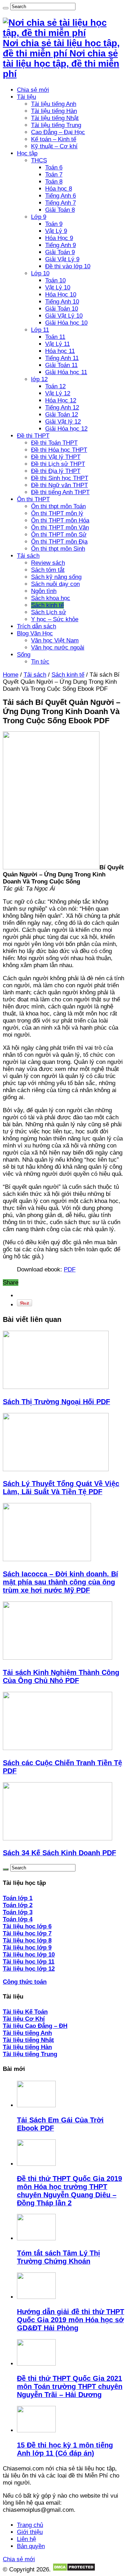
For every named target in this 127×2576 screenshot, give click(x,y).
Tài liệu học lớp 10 (29, 1955)
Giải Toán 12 (62, 415)
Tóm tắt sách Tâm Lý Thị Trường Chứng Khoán (59, 2257)
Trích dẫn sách (37, 626)
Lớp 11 (40, 330)
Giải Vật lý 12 (63, 422)
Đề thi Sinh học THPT (60, 478)
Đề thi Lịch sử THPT (58, 464)
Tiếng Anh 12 (62, 408)
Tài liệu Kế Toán (25, 2012)
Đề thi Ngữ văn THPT (59, 485)
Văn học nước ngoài (58, 648)
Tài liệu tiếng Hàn (54, 111)
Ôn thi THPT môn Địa (59, 542)
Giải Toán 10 (62, 309)
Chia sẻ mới (33, 90)
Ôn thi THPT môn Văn (60, 528)
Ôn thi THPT (33, 499)
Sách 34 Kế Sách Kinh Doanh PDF (59, 1853)
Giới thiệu (30, 2532)
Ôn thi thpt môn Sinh (58, 549)
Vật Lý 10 (58, 287)
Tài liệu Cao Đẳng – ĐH (35, 2026)
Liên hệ (26, 2539)
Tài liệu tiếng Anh (54, 104)
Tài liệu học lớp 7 (27, 1933)
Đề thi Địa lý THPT (56, 471)
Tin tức (40, 662)
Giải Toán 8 (60, 210)
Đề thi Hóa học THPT (59, 450)
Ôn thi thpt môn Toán (58, 506)
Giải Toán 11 (61, 365)
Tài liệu (26, 97)
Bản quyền (31, 2546)
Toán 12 (55, 386)
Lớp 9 (39, 217)
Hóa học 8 (59, 189)
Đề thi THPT (33, 436)
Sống (24, 655)
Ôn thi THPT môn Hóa (60, 520)
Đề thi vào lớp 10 (68, 266)
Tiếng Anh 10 (62, 302)
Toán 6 (54, 167)
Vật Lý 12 (58, 393)
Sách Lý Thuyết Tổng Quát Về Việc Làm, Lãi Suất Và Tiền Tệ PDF (61, 1488)
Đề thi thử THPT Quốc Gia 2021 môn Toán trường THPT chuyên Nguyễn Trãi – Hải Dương (70, 2386)
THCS (39, 160)
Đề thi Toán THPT (54, 443)
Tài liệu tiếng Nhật (55, 118)
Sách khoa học (51, 598)
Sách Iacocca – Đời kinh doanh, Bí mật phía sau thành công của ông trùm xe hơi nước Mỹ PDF (61, 1582)
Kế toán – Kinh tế (54, 139)
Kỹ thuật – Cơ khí (54, 146)
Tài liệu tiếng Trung (56, 125)
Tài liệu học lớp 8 (27, 1940)
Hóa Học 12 (61, 400)
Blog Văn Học (35, 633)
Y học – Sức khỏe (55, 619)
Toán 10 (55, 280)
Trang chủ (30, 2525)
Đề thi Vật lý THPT (56, 457)
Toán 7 (54, 175)
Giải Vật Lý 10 (64, 316)
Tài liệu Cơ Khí (24, 2019)
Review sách (48, 563)
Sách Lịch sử (49, 612)
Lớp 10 (40, 273)
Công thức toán (25, 1982)
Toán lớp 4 (18, 1919)
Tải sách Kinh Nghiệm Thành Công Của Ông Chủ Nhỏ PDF (61, 1676)
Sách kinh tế (47, 605)
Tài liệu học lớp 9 (27, 1948)
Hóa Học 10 (61, 295)
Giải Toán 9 (60, 252)
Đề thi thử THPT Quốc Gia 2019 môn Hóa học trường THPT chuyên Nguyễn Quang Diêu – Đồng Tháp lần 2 (69, 2191)
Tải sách (28, 556)
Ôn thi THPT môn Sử (59, 535)
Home (11, 675)
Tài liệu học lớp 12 (29, 1969)
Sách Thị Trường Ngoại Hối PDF (56, 1402)
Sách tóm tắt (48, 570)
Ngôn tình (44, 591)
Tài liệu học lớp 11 (29, 1962)
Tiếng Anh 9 (61, 245)
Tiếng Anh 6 (61, 196)
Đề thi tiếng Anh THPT (60, 492)
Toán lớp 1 (18, 1898)
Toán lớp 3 (18, 1912)
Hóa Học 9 (59, 238)
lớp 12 (39, 379)
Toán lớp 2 (18, 1905)
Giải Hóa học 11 (66, 372)
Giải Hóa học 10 (66, 323)
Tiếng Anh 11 (62, 358)
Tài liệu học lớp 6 (27, 1926)
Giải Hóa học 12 (66, 429)
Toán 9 (54, 224)
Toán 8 (54, 182)
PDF (70, 1269)
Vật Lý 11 (58, 344)
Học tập (27, 153)
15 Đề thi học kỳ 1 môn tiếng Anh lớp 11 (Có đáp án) (65, 2449)
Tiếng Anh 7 (61, 203)
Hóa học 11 (60, 351)
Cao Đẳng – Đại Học (58, 132)
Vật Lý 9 (56, 231)
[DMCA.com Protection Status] (74, 2569)
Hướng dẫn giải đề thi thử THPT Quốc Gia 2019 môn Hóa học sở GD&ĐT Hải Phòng (71, 2320)
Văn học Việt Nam (55, 640)
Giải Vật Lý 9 (62, 259)
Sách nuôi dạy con (55, 584)
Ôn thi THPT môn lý (57, 513)
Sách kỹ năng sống (56, 577)
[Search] (6, 8)
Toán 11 (55, 337)
